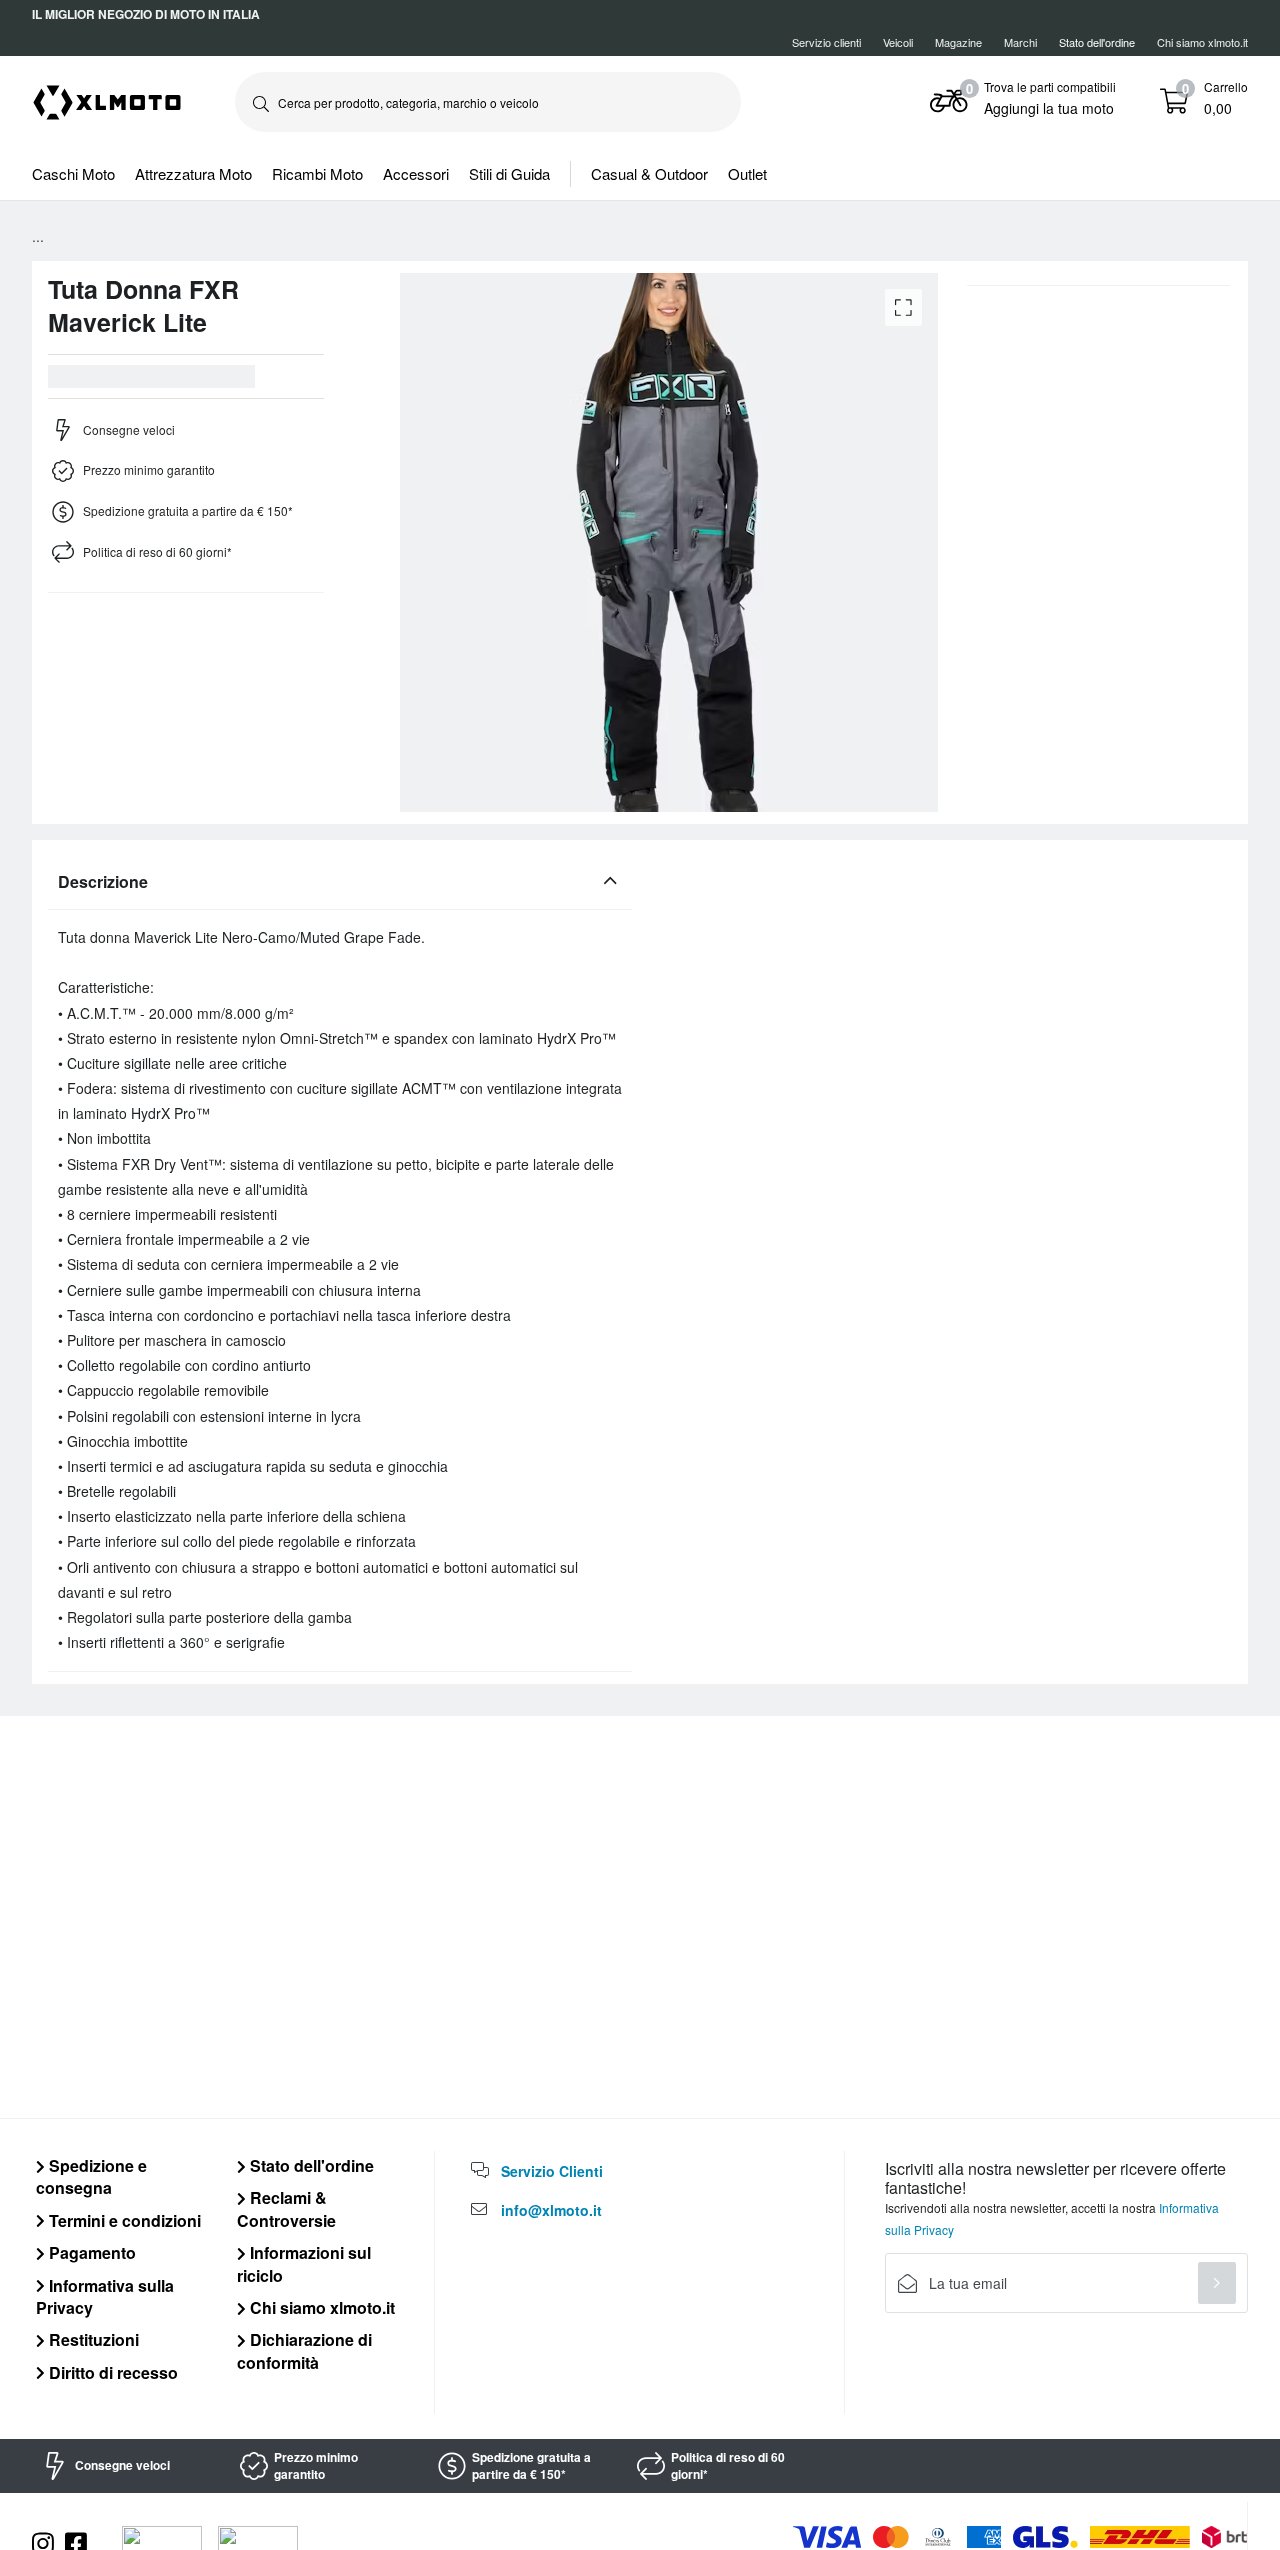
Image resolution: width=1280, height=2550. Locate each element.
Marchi (1020, 42)
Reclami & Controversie (286, 2208)
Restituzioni (92, 2339)
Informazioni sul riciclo (304, 2263)
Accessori (416, 173)
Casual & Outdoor (649, 173)
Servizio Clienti (552, 2171)
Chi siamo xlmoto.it (1202, 42)
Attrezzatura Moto (193, 173)
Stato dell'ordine (310, 2165)
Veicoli (898, 42)
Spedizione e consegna (91, 2176)
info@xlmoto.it (551, 2210)
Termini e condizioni (123, 2220)
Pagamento (90, 2252)
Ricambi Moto (317, 173)
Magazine (958, 42)
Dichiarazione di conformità (304, 2350)
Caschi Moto (73, 173)
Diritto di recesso (111, 2372)
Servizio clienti (826, 42)
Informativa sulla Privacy (105, 2296)
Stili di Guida (509, 173)
